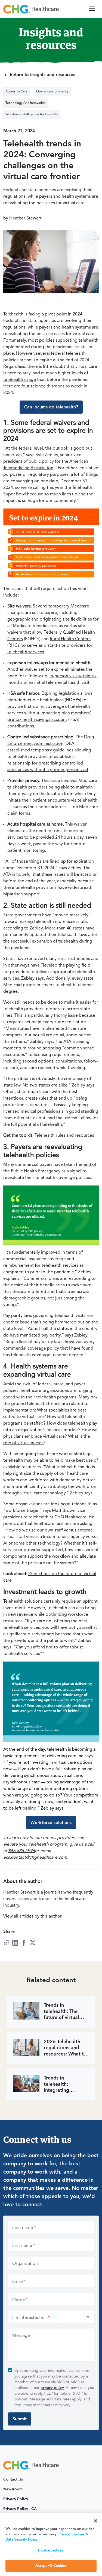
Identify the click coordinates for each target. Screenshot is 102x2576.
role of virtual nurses (23, 1443)
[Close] (95, 2521)
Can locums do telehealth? (51, 407)
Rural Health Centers (70, 639)
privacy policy (52, 2388)
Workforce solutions (51, 1823)
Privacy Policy (16, 2499)
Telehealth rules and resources (64, 1136)
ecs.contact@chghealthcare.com (35, 1858)
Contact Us (13, 2479)
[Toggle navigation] (92, 9)
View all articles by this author (33, 1916)
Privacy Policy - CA (20, 2509)
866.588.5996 (21, 1851)
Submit (20, 2419)
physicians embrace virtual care (34, 1437)
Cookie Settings (51, 2551)
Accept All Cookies (51, 2566)
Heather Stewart (25, 218)
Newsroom (13, 2489)
